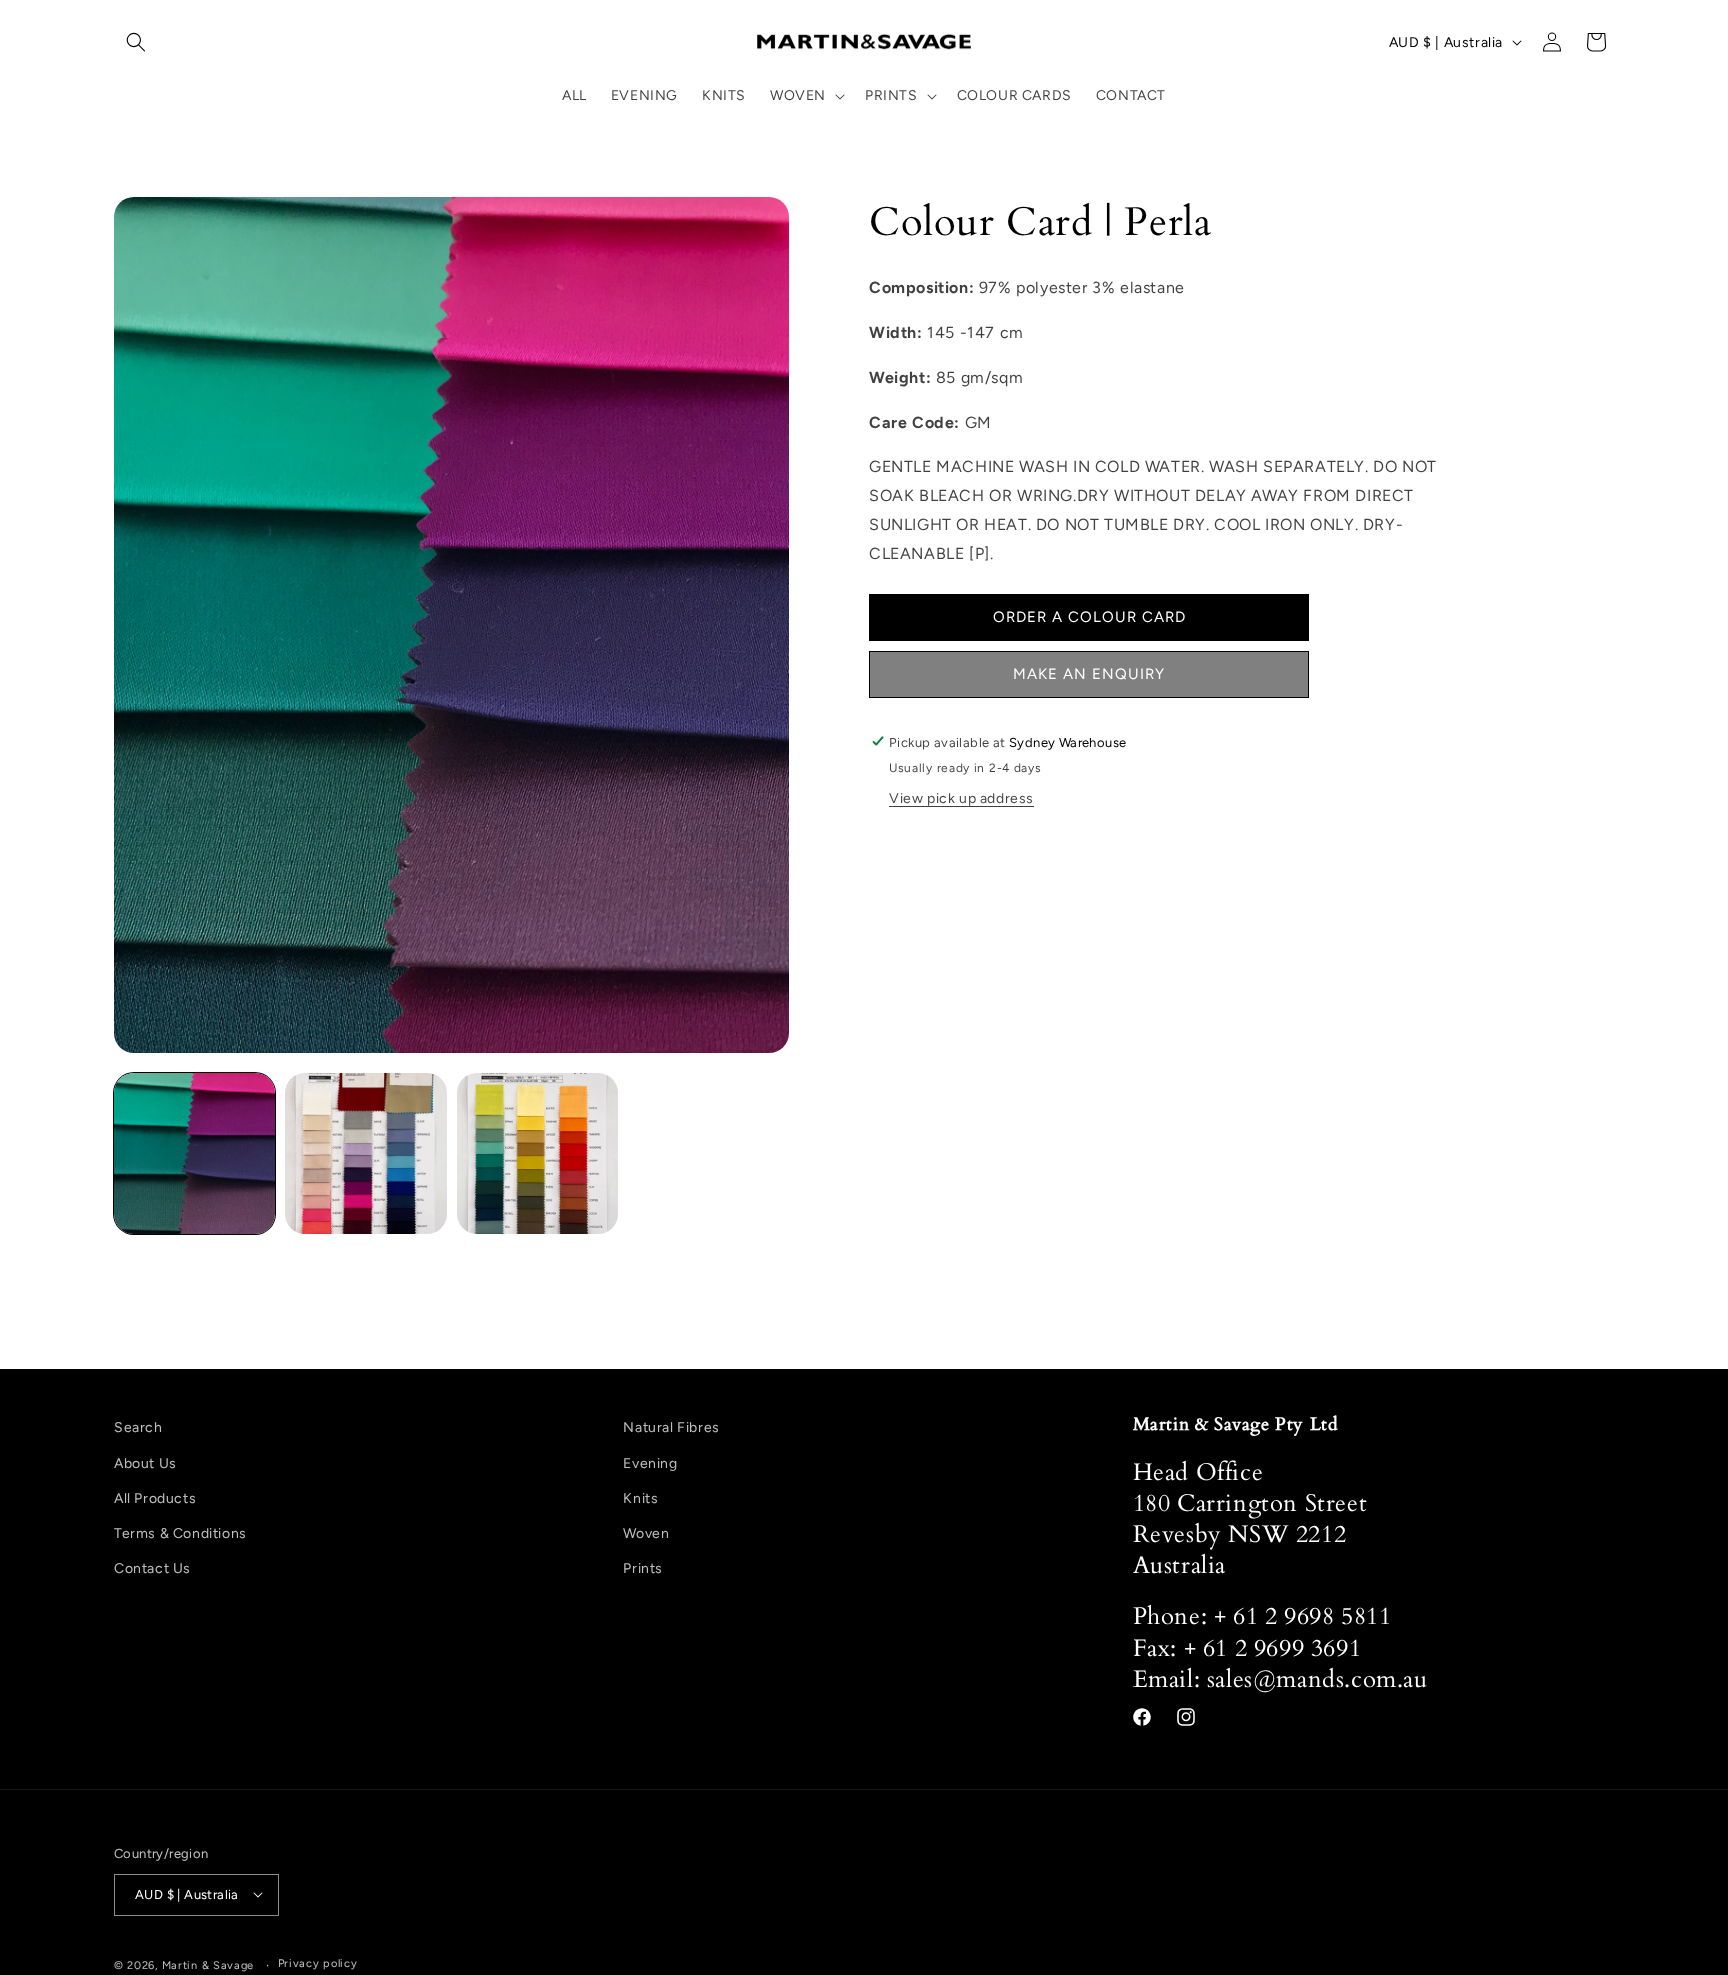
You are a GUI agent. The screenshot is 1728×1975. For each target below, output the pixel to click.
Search (138, 1427)
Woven (646, 1533)
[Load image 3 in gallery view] (537, 1153)
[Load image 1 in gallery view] (194, 1153)
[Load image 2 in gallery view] (365, 1153)
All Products (155, 1498)
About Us (145, 1462)
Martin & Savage (208, 1964)
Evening (650, 1462)
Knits (640, 1498)
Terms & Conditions (180, 1533)
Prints (643, 1568)
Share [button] (912, 851)
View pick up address (961, 798)
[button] (136, 42)
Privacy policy (318, 1963)
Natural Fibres (671, 1427)
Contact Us (152, 1568)
